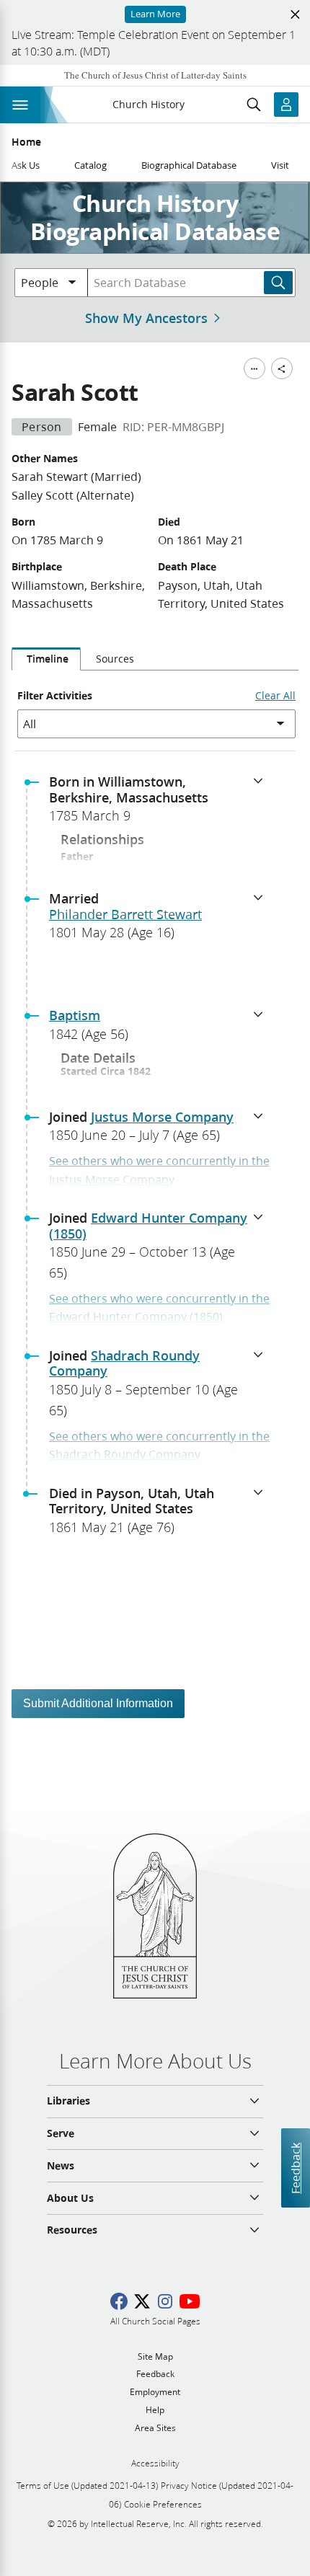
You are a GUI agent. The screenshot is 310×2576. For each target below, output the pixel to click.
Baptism (75, 1015)
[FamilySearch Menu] (254, 368)
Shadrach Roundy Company (124, 1363)
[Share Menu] (282, 368)
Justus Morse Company (162, 1117)
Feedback (295, 2168)
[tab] (46, 659)
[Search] (278, 283)
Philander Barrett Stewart (125, 914)
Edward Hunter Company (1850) (148, 1226)
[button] (161, 803)
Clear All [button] (275, 696)
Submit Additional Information (98, 1703)
